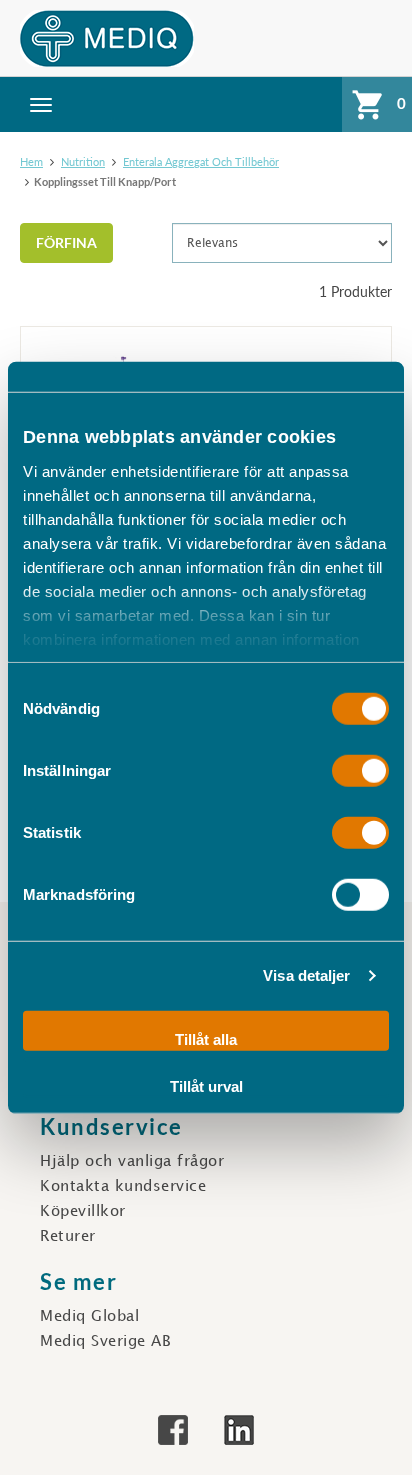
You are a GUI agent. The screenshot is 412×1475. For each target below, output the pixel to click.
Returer (68, 1237)
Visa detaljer (306, 975)
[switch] (360, 770)
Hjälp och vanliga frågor (132, 1162)
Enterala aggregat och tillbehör (201, 161)
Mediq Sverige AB (105, 1342)
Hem (31, 161)
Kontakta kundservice (123, 1187)
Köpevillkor (83, 1212)
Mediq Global (89, 1317)
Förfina (66, 242)
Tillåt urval (206, 1086)
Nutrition (83, 161)
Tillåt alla (206, 1038)
